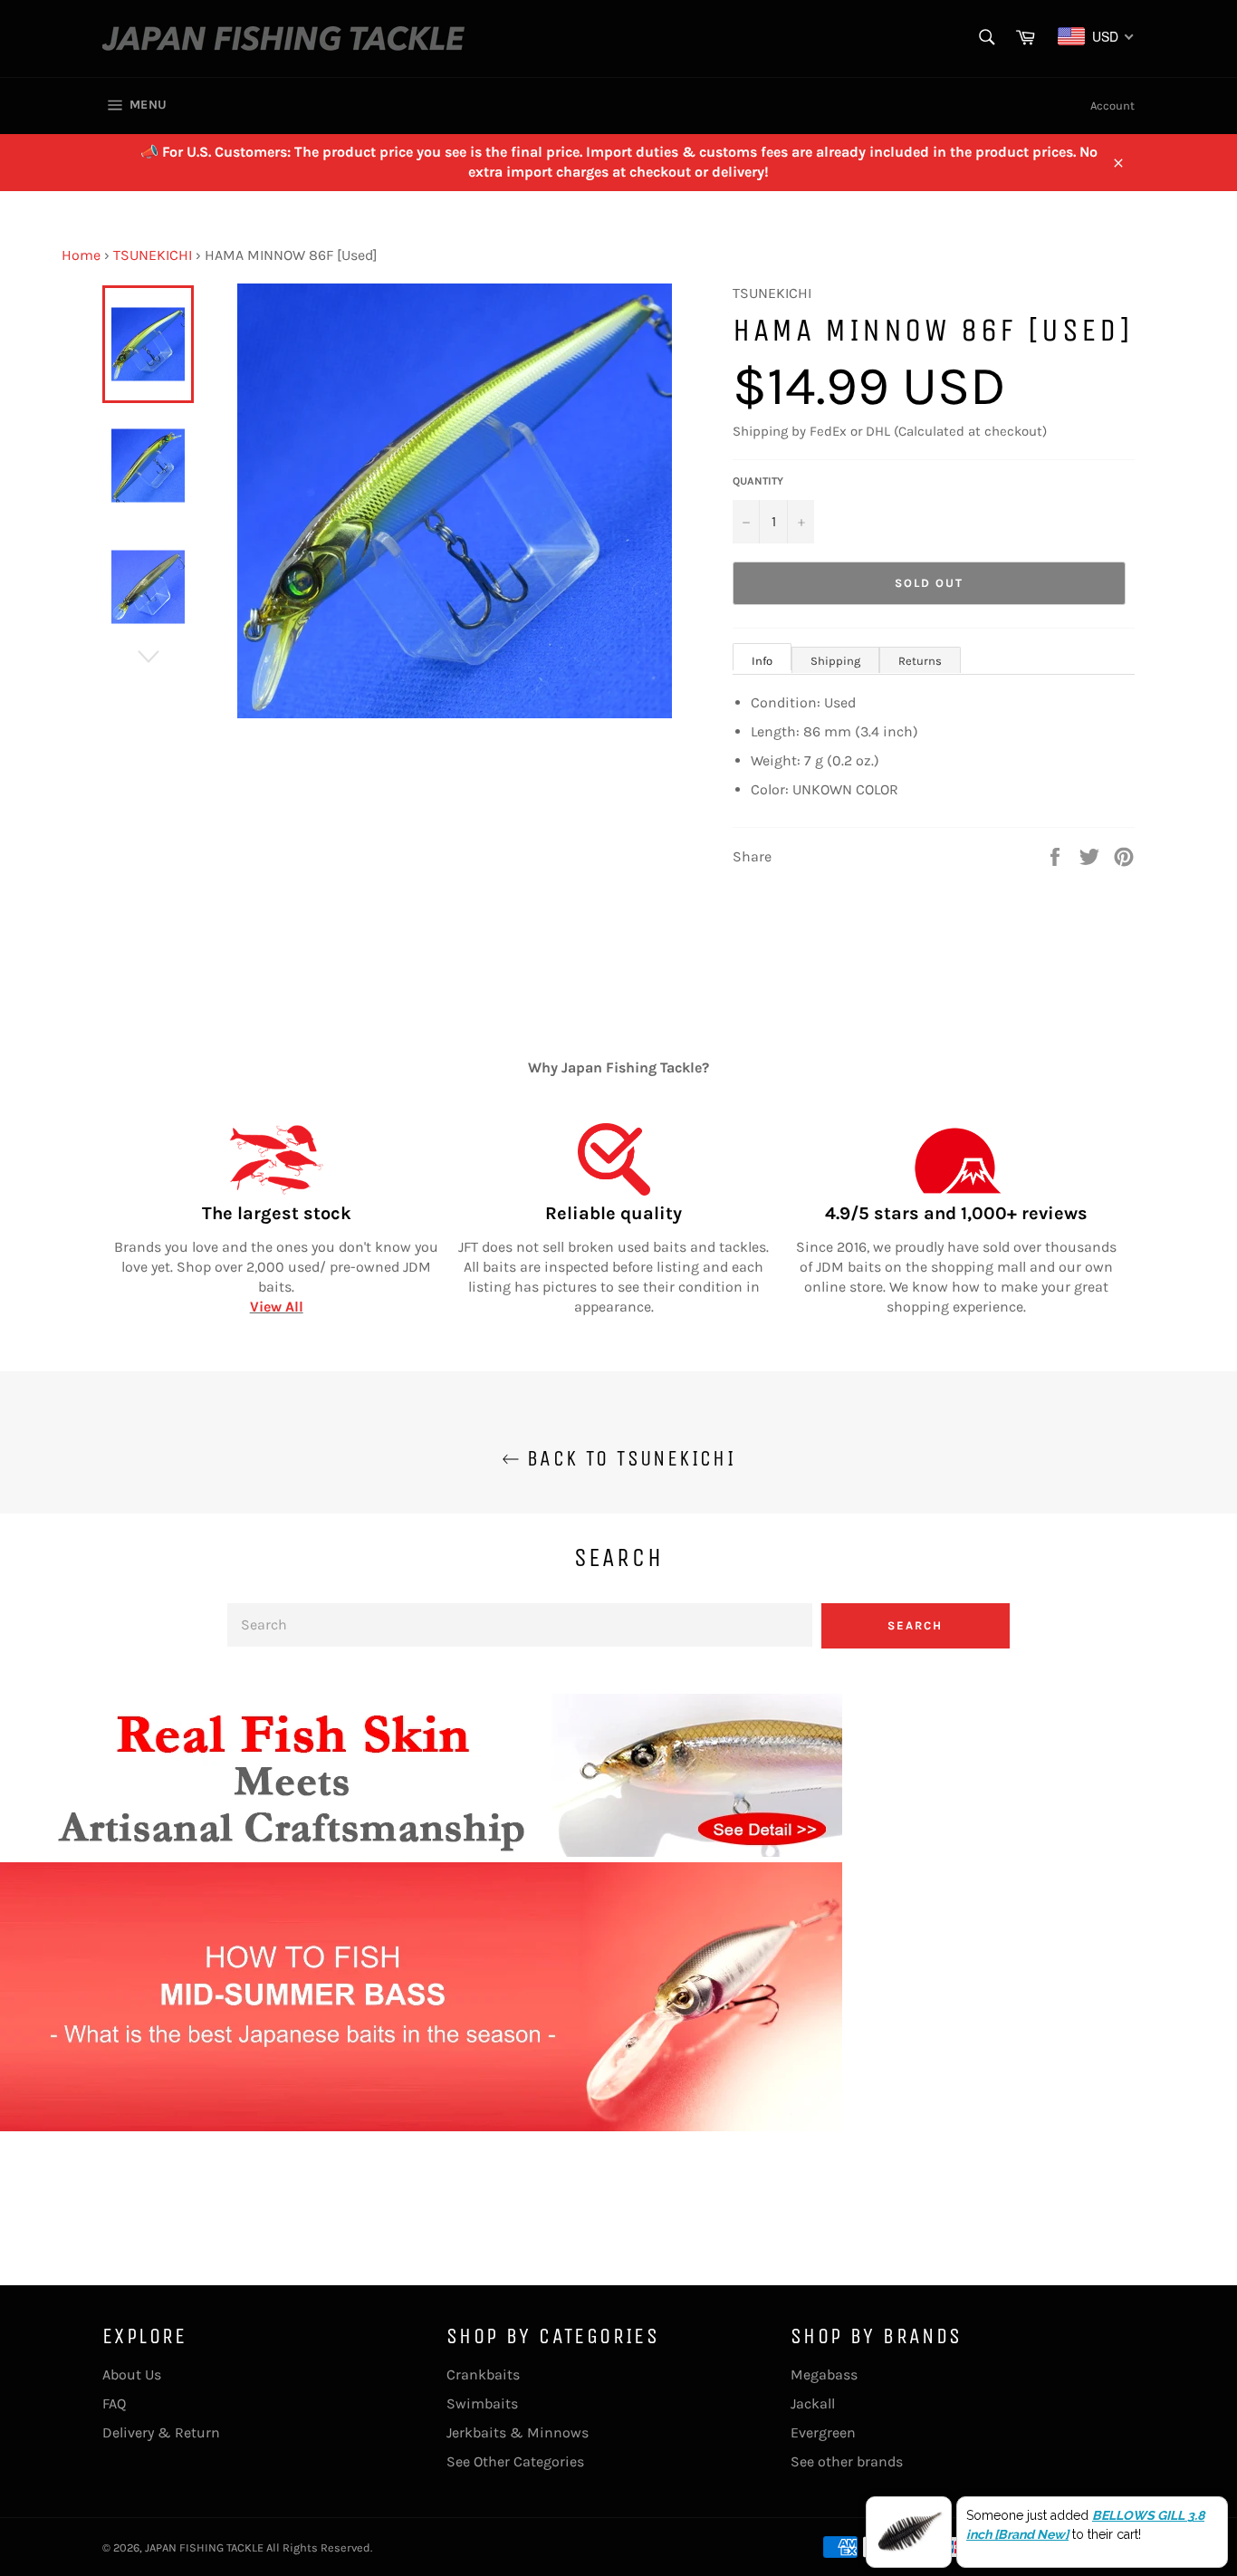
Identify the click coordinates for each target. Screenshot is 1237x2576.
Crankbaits (483, 2374)
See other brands (847, 2461)
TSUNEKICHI (153, 255)
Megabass (824, 2374)
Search (915, 1625)
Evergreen (823, 2432)
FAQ (114, 2403)
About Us (132, 2374)
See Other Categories (515, 2461)
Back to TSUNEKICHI (628, 1458)
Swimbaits (482, 2403)
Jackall (813, 2403)
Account (1112, 106)
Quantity (758, 481)
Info (762, 661)
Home (81, 255)
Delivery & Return (161, 2432)
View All (277, 1307)
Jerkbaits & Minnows (518, 2432)
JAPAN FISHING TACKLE (204, 2547)
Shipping (835, 661)
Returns (920, 661)
